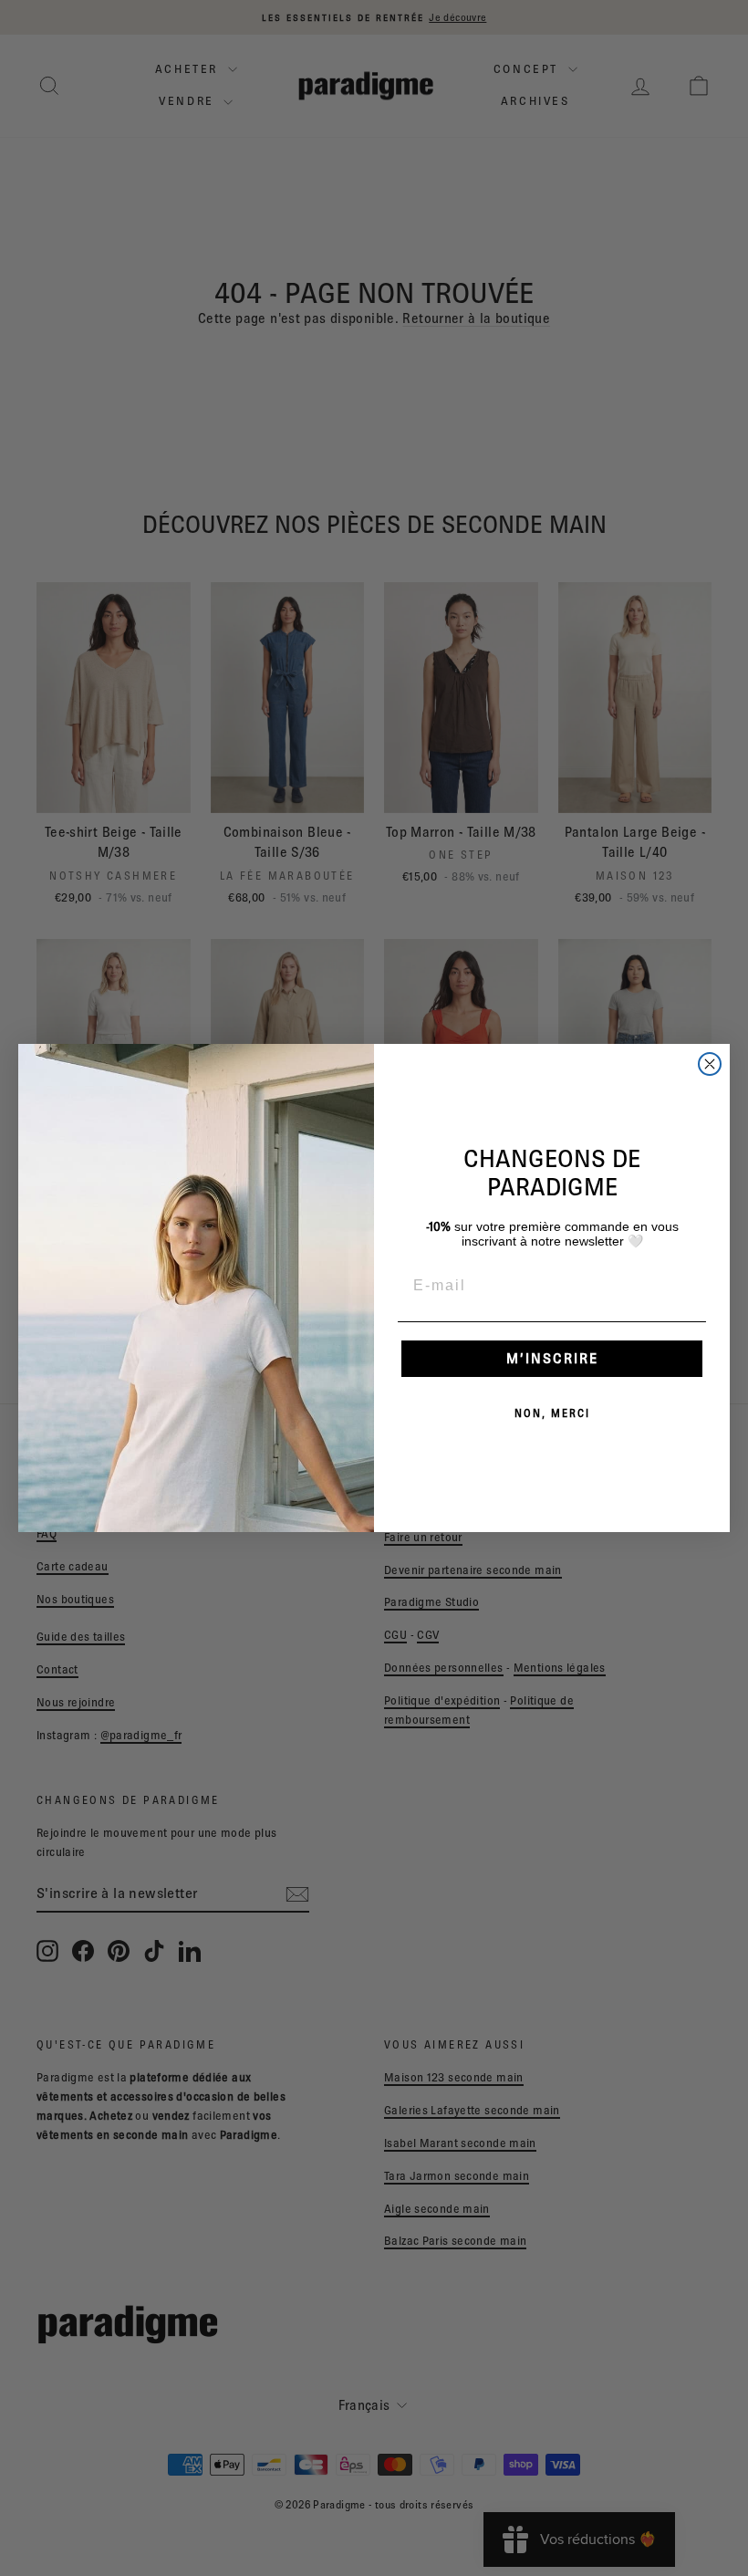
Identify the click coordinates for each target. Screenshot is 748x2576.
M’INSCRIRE (552, 1358)
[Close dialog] (710, 1064)
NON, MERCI (552, 1413)
